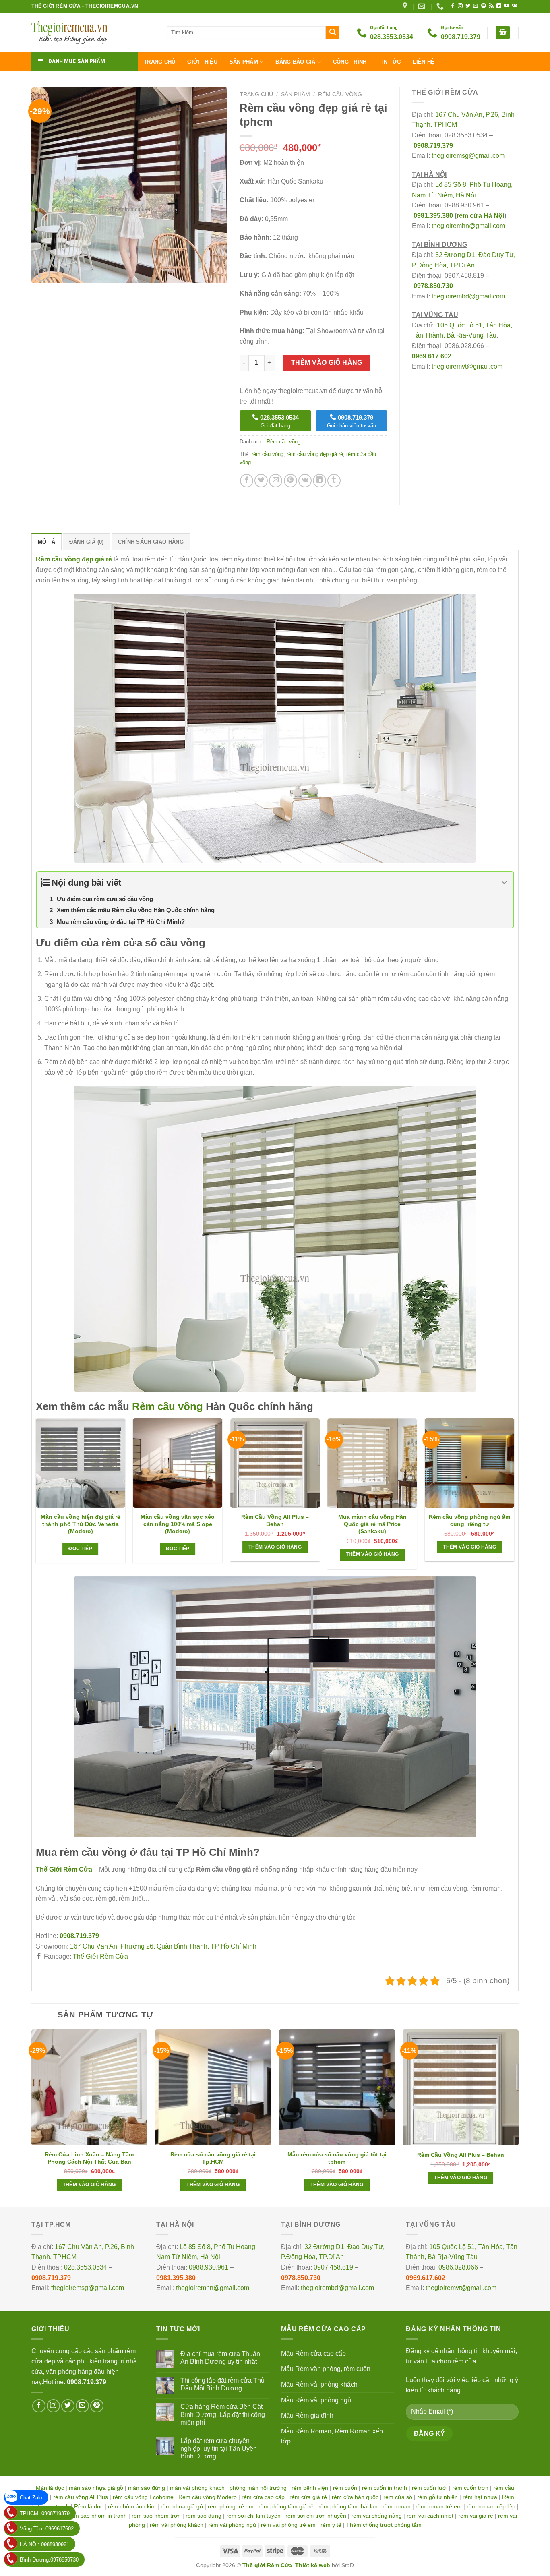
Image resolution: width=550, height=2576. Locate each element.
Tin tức (390, 62)
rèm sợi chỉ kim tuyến (253, 2516)
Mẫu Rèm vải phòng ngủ (316, 2400)
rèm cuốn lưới (430, 2488)
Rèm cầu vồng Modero (208, 2497)
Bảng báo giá (295, 62)
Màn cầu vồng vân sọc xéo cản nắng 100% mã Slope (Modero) (178, 1524)
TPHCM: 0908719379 (45, 2513)
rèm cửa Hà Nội (480, 216)
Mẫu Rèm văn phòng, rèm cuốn (326, 2369)
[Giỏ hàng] (503, 32)
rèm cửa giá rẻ (308, 2497)
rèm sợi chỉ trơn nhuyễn (316, 2516)
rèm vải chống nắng (376, 2516)
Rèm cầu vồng (340, 94)
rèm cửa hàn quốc (355, 2497)
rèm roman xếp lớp (491, 2506)
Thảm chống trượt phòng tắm (384, 2525)
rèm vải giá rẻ (476, 2516)
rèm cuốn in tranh (385, 2488)
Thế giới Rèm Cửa (267, 2565)
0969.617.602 (432, 356)
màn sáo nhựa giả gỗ (96, 2488)
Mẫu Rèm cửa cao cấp (313, 2353)
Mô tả (47, 542)
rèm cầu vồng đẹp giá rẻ (315, 454)
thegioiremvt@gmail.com (467, 366)
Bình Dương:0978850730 (49, 2560)
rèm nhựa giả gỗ (182, 2506)
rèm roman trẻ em (439, 2506)
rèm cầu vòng (268, 454)
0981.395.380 (433, 216)
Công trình (350, 62)
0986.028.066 (458, 2267)
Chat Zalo (31, 2498)
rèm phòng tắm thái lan (348, 2506)
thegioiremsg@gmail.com (468, 156)
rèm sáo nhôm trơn (156, 2516)
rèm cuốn (345, 2488)
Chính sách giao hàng (151, 542)
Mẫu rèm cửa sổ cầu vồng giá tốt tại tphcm (337, 2158)
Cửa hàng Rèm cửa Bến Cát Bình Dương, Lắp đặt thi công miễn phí (223, 2414)
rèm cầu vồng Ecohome (143, 2497)
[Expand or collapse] (504, 883)
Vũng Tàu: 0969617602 (47, 2529)
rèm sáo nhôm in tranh (98, 2516)
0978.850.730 (433, 286)
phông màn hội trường (258, 2488)
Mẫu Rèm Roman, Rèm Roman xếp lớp (332, 2436)
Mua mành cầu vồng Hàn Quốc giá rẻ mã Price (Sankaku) (372, 1524)
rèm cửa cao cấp (263, 2497)
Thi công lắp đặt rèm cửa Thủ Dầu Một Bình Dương (222, 2384)
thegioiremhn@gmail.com (468, 226)
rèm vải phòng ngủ (232, 2525)
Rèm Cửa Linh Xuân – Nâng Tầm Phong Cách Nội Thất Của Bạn (89, 2158)
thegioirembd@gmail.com (468, 296)
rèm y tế (331, 2525)
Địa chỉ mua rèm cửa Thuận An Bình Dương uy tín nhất (220, 2358)
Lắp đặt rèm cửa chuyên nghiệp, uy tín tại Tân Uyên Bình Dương (219, 2449)
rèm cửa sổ (398, 2497)
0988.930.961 (209, 2267)
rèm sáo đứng (204, 2516)
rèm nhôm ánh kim (132, 2506)
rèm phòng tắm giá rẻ (286, 2506)
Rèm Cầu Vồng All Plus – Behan (275, 1520)
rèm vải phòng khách (177, 2525)
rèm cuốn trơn (470, 2488)
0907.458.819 (333, 2267)
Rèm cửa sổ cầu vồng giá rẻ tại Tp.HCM (213, 2158)
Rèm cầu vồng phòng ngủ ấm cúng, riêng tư (469, 1520)
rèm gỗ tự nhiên (437, 2497)
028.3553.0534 (86, 2267)
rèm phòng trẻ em (231, 2506)
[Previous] (36, 1497)
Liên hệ (424, 62)
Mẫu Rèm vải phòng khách (319, 2384)
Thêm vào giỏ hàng (327, 363)
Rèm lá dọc (89, 2506)
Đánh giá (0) (86, 542)
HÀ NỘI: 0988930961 (44, 2544)
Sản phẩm (244, 62)
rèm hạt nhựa (480, 2497)
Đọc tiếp (80, 1549)
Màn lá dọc (50, 2488)
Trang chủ (159, 62)
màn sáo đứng (147, 2488)
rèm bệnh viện (310, 2488)
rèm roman (397, 2506)
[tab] (47, 542)
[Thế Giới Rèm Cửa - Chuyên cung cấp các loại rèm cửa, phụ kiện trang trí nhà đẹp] (93, 33)
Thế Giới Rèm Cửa (100, 1956)
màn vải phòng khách (197, 2488)
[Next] (514, 1497)
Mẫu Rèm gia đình (307, 2416)
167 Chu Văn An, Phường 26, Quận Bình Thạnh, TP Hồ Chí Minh (163, 1946)
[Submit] (333, 33)
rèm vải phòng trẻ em (288, 2525)
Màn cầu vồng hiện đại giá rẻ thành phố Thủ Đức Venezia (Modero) (81, 1524)
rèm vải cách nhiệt (430, 2516)
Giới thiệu (202, 62)
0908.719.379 (433, 146)
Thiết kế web (313, 2565)
